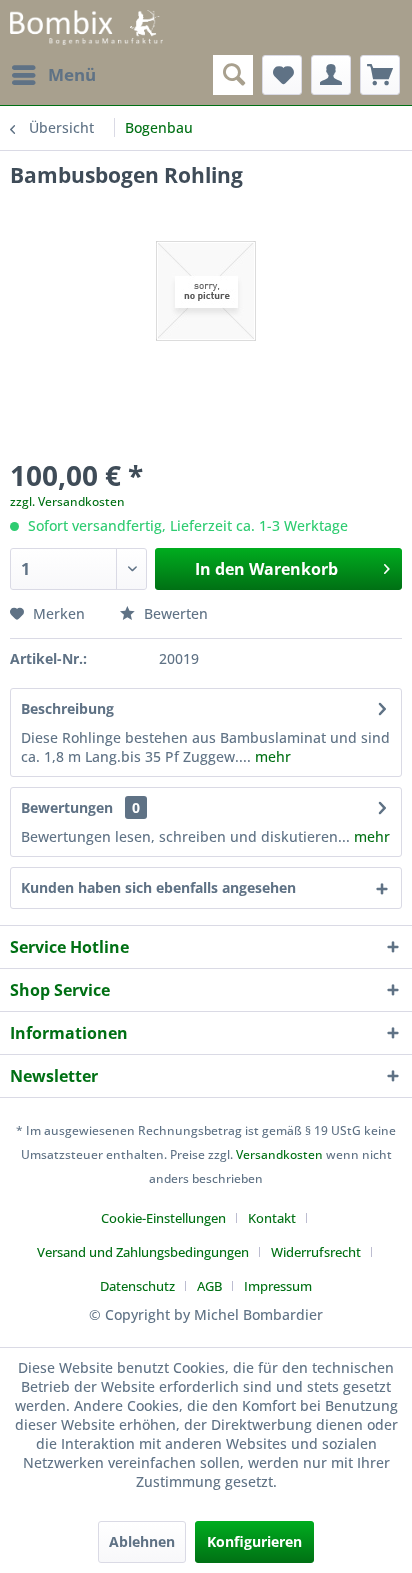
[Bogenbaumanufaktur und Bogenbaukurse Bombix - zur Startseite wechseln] (86, 27)
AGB (209, 1286)
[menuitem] (53, 75)
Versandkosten (279, 1154)
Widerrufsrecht (316, 1252)
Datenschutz (137, 1286)
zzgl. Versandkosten (67, 501)
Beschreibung (67, 708)
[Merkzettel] (282, 75)
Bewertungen (67, 807)
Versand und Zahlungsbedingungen (143, 1252)
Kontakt (272, 1218)
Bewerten (174, 613)
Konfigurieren (254, 1541)
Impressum (278, 1286)
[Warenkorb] (380, 75)
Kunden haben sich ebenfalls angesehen (158, 887)
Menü (72, 74)
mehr (271, 756)
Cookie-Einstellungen (163, 1218)
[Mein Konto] (331, 75)
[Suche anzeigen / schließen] (233, 75)
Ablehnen (142, 1541)
